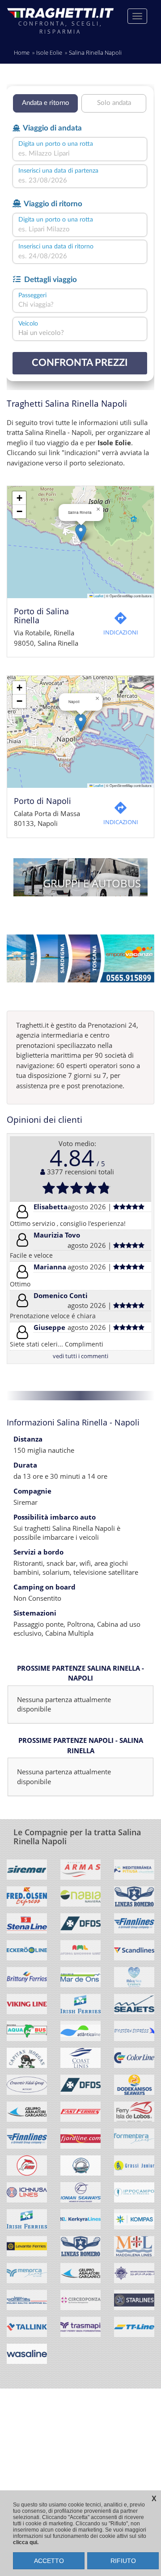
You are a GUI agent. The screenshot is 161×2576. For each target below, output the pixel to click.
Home (22, 52)
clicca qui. (26, 2542)
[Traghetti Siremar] (27, 1873)
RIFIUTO (123, 2561)
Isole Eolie (49, 52)
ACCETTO (49, 2561)
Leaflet (98, 596)
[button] (81, 533)
